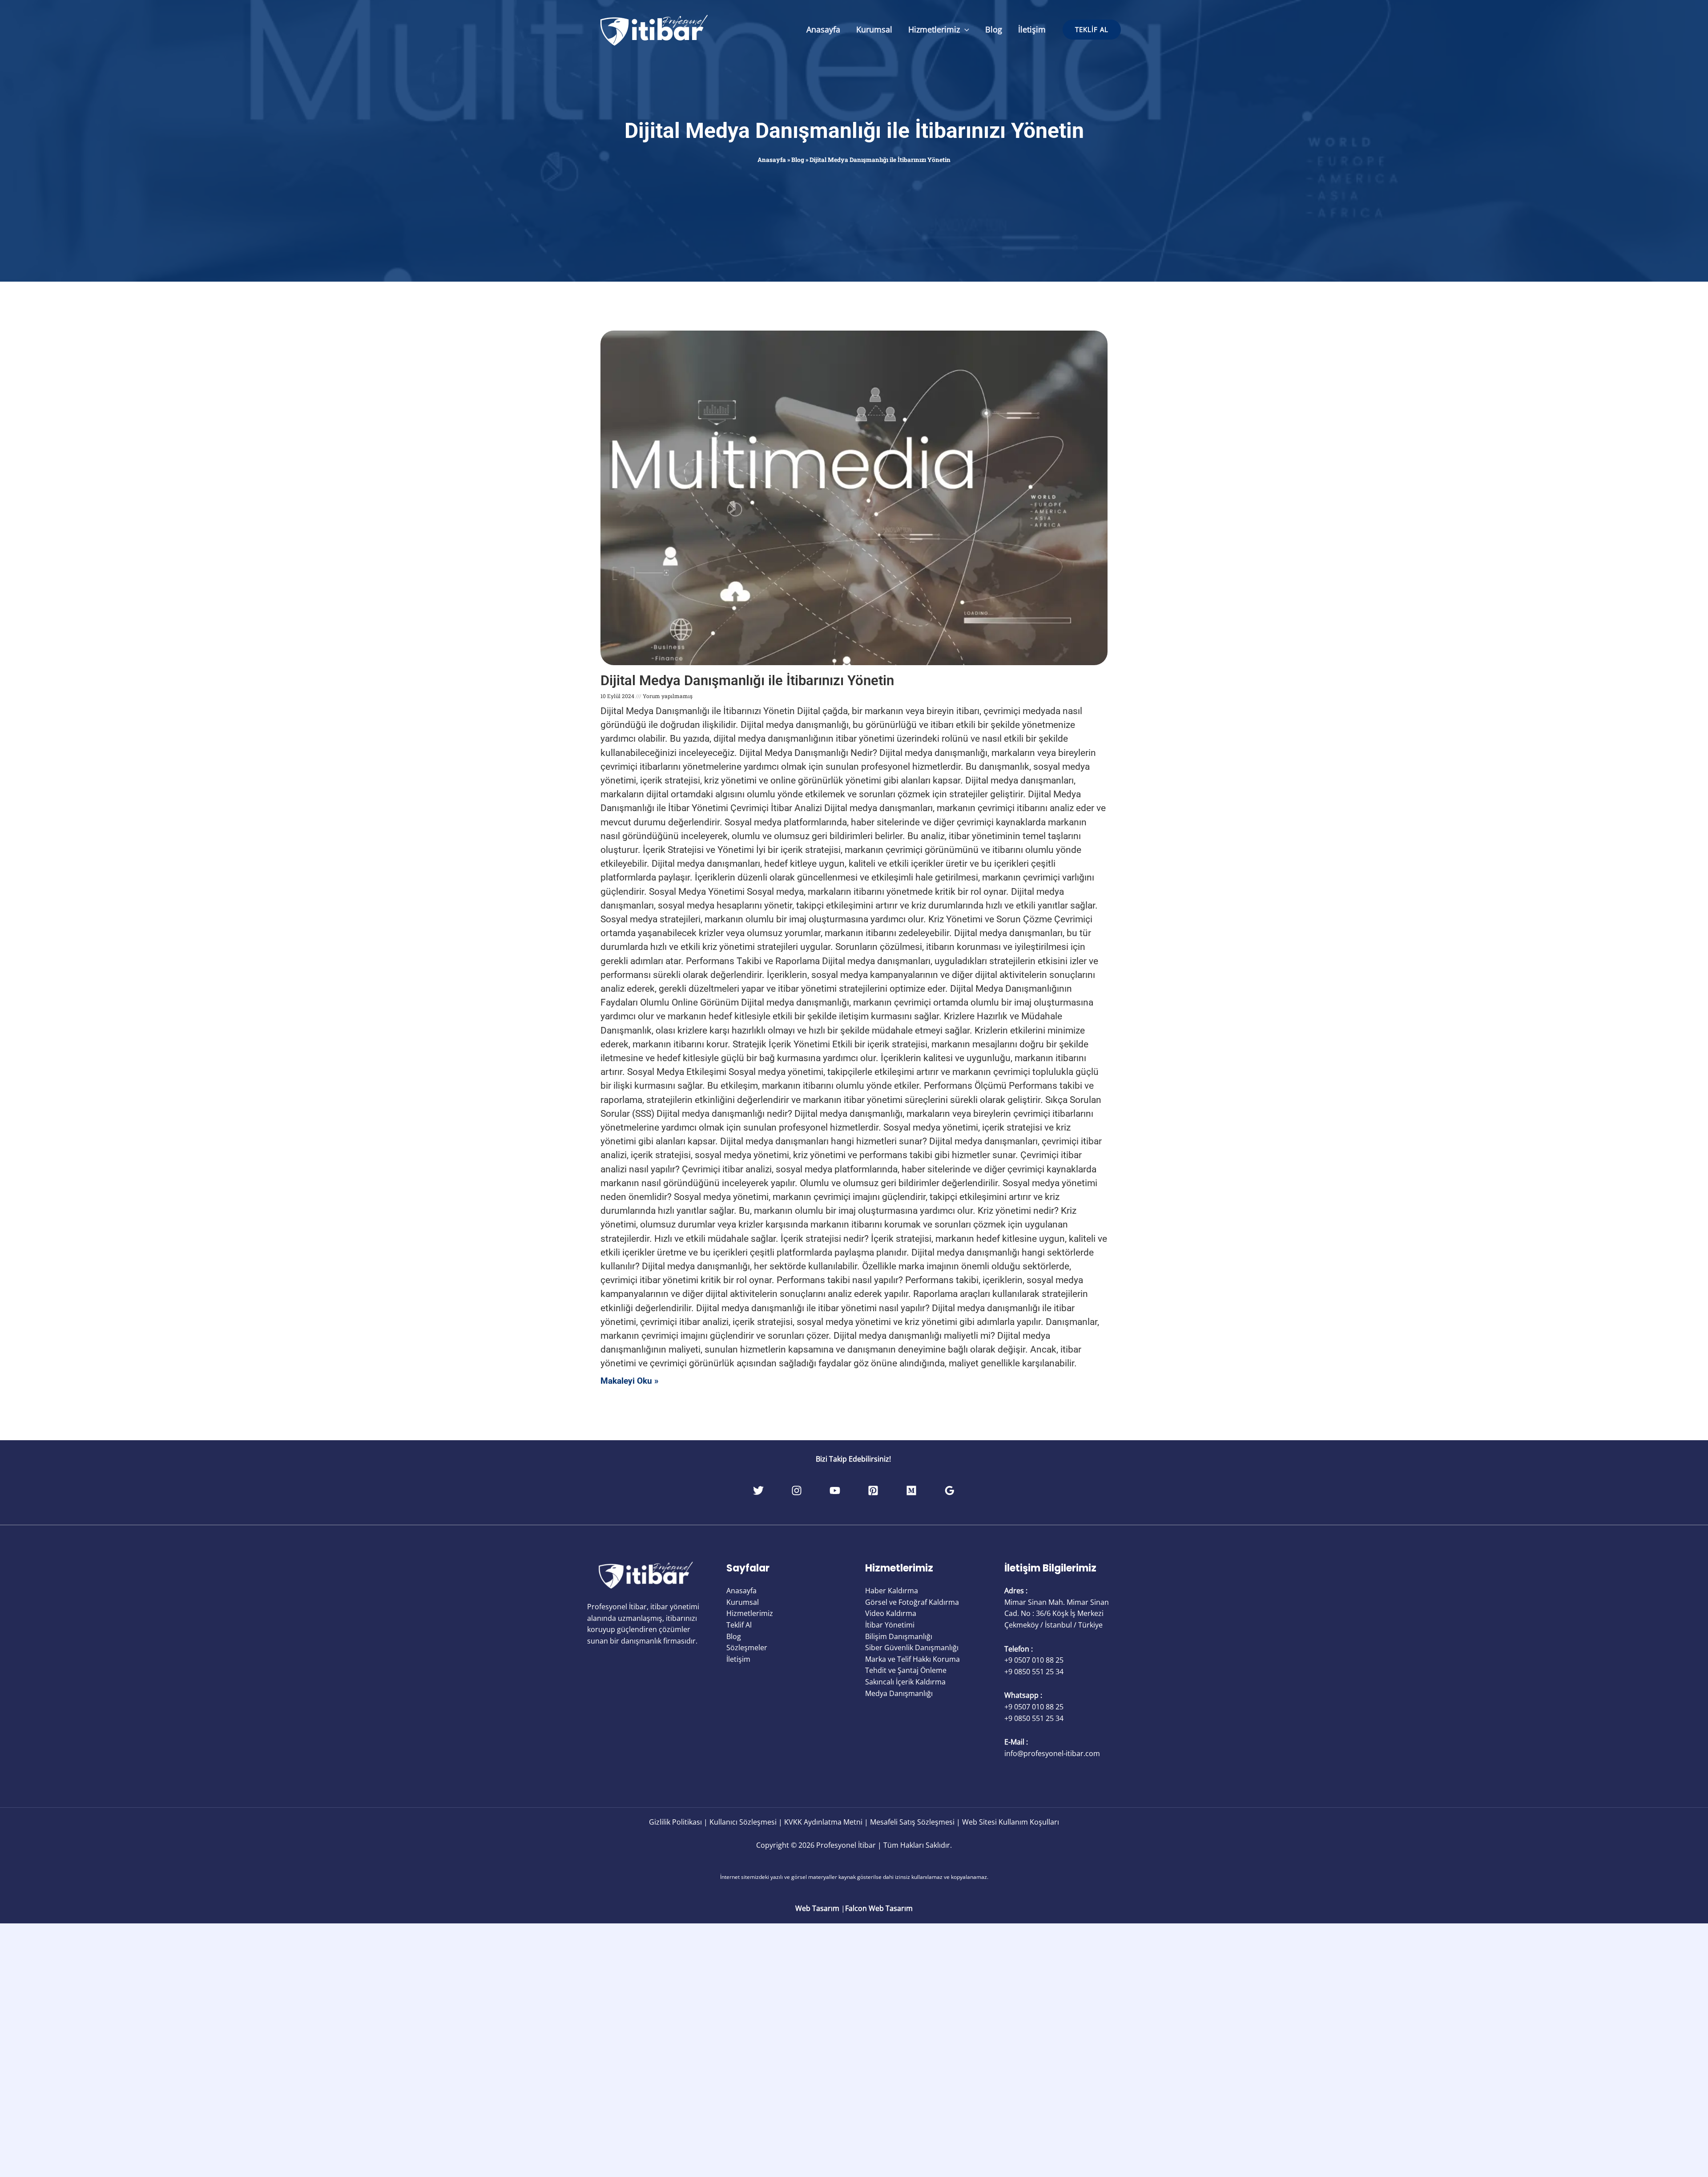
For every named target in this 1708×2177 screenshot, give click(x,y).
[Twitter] (758, 1490)
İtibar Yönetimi (890, 1625)
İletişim (1032, 29)
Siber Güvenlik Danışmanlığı (912, 1648)
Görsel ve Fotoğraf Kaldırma (912, 1602)
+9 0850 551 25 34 (1034, 1672)
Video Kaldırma (891, 1613)
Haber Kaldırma (892, 1591)
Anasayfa (823, 29)
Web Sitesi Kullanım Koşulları (1011, 1822)
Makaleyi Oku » (630, 1381)
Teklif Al (739, 1625)
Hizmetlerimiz (934, 29)
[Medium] (911, 1490)
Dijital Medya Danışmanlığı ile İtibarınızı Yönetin (854, 131)
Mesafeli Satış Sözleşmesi (912, 1822)
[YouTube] (835, 1490)
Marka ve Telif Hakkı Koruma (912, 1659)
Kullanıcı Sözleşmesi (743, 1822)
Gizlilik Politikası (675, 1822)
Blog (994, 29)
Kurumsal (874, 29)
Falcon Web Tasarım (879, 1908)
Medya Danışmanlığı (899, 1693)
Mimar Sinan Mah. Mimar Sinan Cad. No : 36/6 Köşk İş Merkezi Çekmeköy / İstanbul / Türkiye (1057, 1614)
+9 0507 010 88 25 (1034, 1660)
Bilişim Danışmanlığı (899, 1636)
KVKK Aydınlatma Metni (823, 1822)
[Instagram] (797, 1490)
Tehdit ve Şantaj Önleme (906, 1670)
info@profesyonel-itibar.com (1052, 1753)
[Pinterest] (873, 1490)
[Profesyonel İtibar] (654, 29)
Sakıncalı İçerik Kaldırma (905, 1682)
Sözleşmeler (747, 1648)
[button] (965, 29)
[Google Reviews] (950, 1490)
